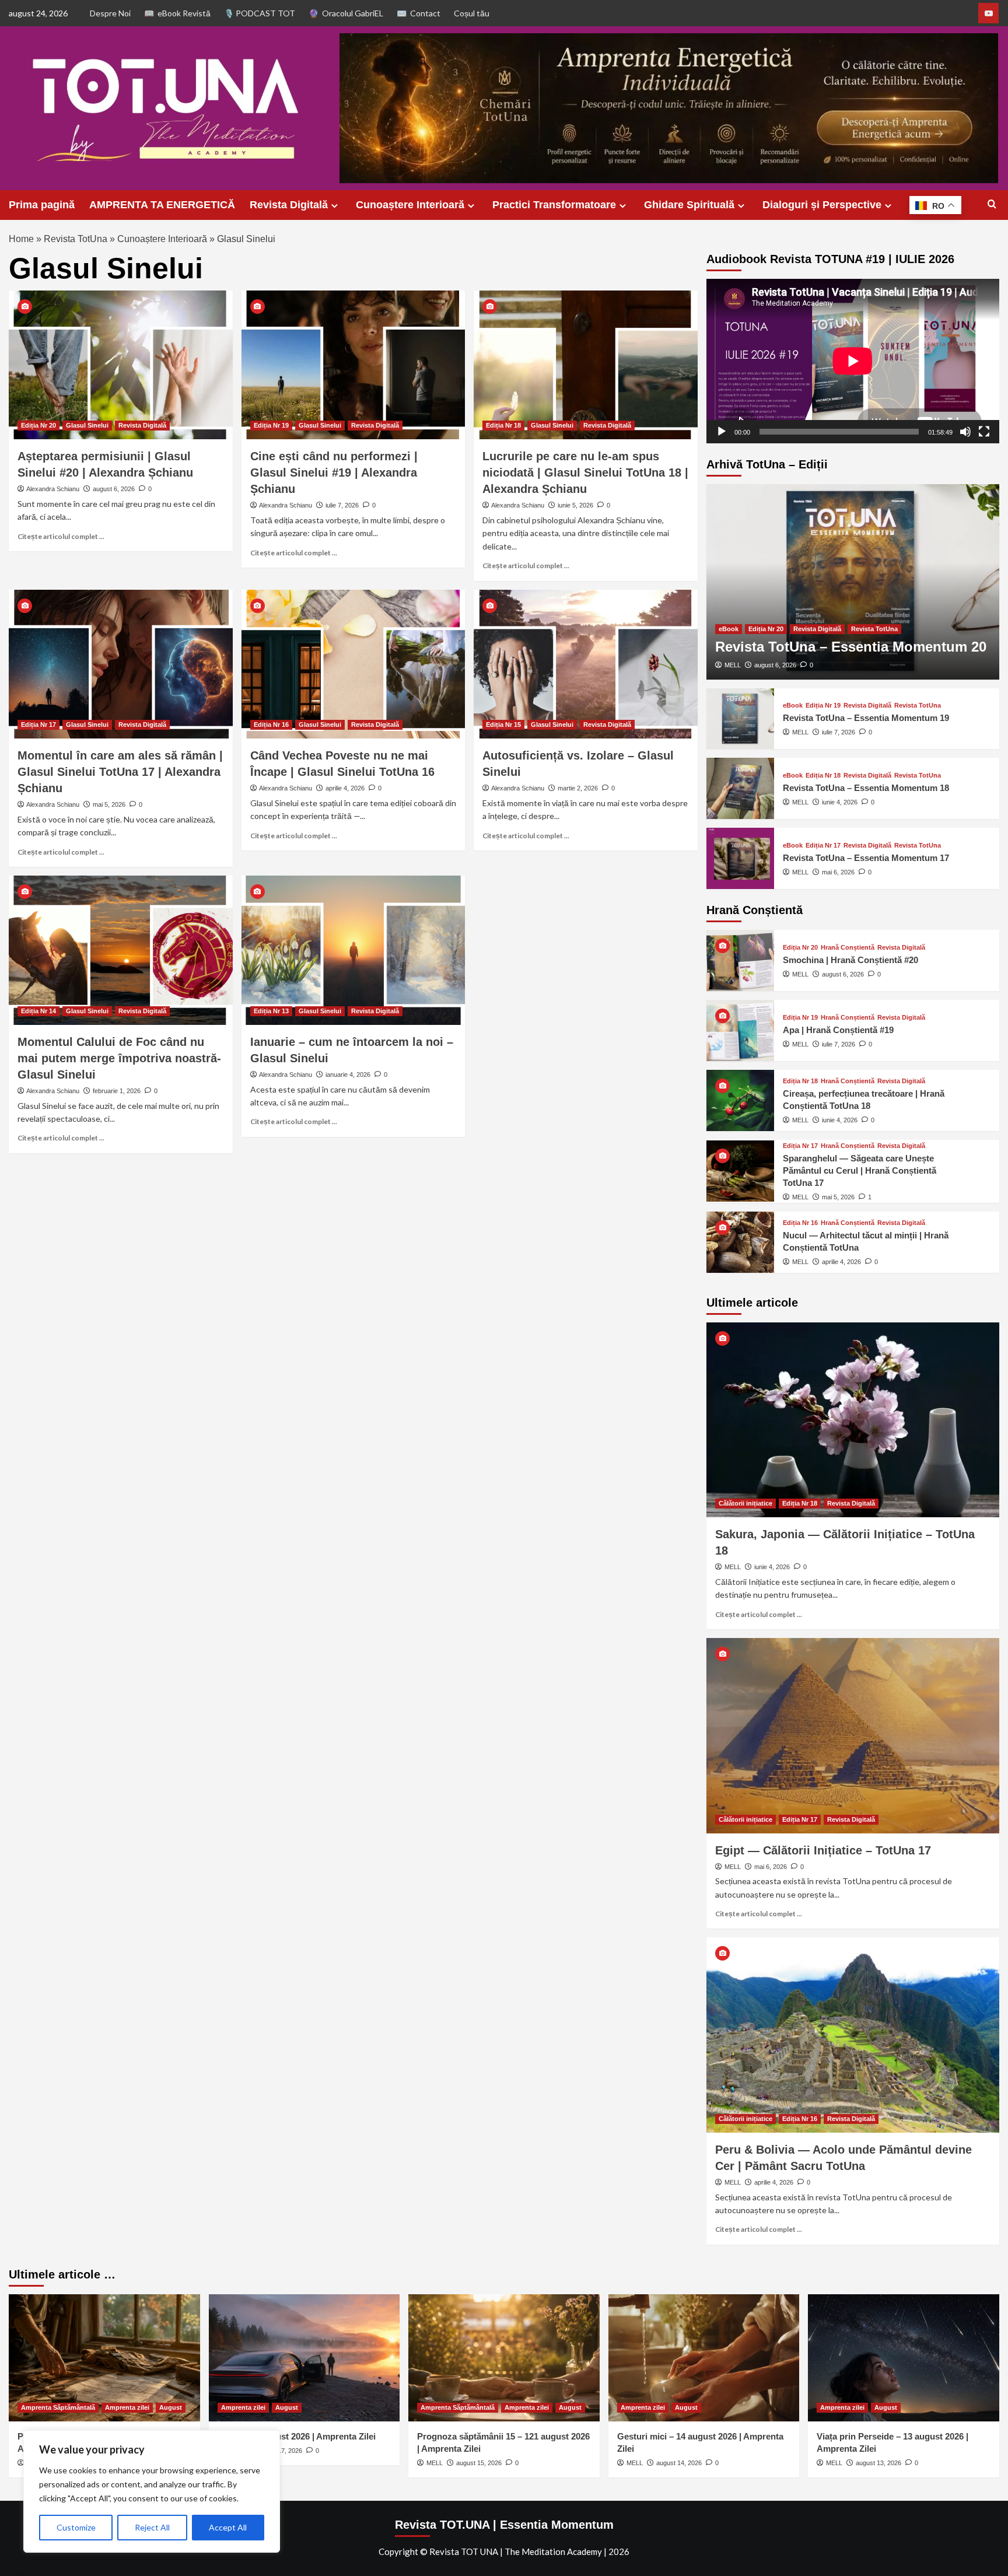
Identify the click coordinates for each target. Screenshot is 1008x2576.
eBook (729, 629)
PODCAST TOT (265, 13)
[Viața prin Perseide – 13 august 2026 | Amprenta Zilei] (904, 2358)
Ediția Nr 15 (503, 724)
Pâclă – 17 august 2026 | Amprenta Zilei (297, 2436)
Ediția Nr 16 (271, 724)
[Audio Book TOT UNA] (988, 13)
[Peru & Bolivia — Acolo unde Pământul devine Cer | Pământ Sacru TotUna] (853, 2035)
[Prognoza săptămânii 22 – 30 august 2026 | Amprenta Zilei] (104, 2358)
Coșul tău (472, 13)
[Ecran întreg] (984, 432)
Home (21, 239)
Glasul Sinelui (87, 425)
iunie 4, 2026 (840, 802)
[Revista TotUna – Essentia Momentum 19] (740, 719)
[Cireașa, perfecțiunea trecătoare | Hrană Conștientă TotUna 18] (740, 1100)
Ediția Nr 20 (38, 425)
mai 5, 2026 (109, 804)
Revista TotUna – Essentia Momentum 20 (851, 647)
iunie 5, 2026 (575, 505)
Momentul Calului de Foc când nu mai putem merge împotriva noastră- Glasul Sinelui (119, 1058)
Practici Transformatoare (554, 205)
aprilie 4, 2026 (345, 788)
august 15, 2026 (479, 2463)
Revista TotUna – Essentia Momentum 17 (866, 858)
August (171, 2407)
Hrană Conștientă (848, 948)
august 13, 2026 (878, 2463)
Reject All (152, 2527)
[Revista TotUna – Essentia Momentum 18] (740, 788)
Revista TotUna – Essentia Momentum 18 (866, 788)
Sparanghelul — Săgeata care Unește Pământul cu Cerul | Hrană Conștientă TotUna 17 (860, 1170)
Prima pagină (42, 205)
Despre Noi (110, 13)
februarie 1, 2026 (117, 1091)
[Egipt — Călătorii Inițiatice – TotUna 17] (853, 1736)
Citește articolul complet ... (61, 536)
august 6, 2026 (114, 489)
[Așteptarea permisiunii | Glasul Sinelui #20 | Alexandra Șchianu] (121, 365)
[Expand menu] (335, 206)
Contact (425, 13)
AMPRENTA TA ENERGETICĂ (162, 205)
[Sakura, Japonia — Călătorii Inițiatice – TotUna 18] (853, 1420)
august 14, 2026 (679, 2463)
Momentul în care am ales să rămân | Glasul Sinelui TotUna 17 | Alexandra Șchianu (120, 772)
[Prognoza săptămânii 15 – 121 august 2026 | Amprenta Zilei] (504, 2358)
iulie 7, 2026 (342, 505)
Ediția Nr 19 (271, 425)
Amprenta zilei (127, 2407)
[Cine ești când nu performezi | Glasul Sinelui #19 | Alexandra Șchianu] (353, 365)
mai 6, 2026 (838, 872)
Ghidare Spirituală (689, 205)
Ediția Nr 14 (38, 1011)
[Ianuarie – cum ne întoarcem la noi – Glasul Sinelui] (353, 950)
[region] (152, 2491)
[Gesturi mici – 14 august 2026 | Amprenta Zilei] (704, 2358)
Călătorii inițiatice (745, 1503)
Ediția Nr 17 (38, 724)
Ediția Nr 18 (503, 425)
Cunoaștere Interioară (410, 205)
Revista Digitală (289, 205)
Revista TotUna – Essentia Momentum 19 (866, 718)
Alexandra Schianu (53, 489)
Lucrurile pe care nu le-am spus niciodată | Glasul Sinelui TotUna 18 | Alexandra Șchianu (585, 473)
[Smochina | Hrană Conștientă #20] (740, 960)
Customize (76, 2527)
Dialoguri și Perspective (822, 205)
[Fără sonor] (965, 432)
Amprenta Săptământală (58, 2407)
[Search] (992, 204)
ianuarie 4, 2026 (348, 1074)
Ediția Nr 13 (271, 1011)
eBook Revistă (184, 13)
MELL (733, 665)
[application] (853, 361)
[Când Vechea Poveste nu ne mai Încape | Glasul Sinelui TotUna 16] (353, 664)
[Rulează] (722, 432)
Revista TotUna (76, 239)
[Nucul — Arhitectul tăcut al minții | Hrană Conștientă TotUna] (740, 1242)
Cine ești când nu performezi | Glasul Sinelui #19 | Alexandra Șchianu (334, 473)
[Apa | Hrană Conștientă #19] (740, 1030)
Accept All (228, 2527)
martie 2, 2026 (578, 788)
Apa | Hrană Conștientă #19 (838, 1030)
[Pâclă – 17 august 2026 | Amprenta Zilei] (304, 2358)
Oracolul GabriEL (353, 13)
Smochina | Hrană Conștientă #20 (850, 960)
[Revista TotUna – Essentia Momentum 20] (853, 582)
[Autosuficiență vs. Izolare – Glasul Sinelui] (586, 664)
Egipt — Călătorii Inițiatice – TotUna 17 (823, 1850)
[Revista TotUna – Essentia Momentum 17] (740, 858)
